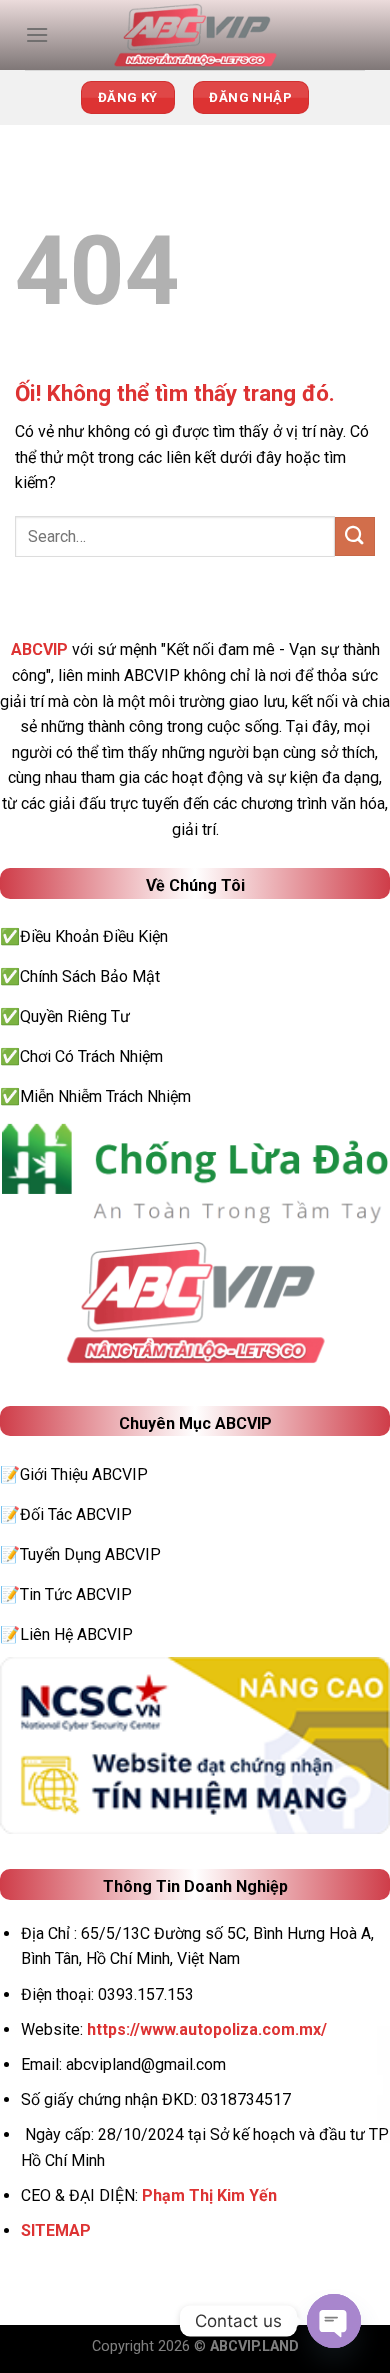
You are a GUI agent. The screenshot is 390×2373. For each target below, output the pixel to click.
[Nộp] (355, 536)
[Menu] (37, 34)
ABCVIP (39, 649)
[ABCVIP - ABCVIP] (195, 35)
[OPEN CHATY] (334, 2321)
